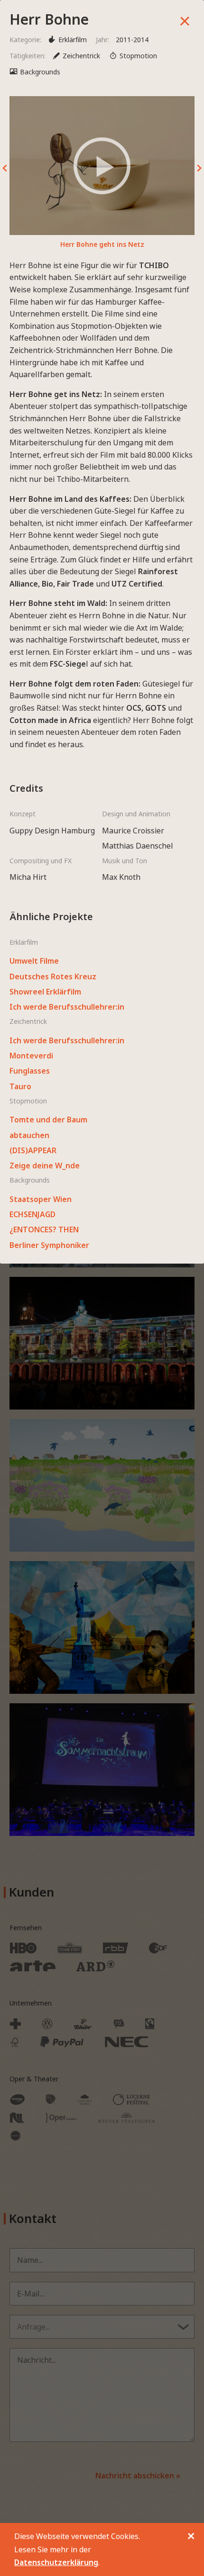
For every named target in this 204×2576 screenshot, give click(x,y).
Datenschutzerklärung (56, 2562)
